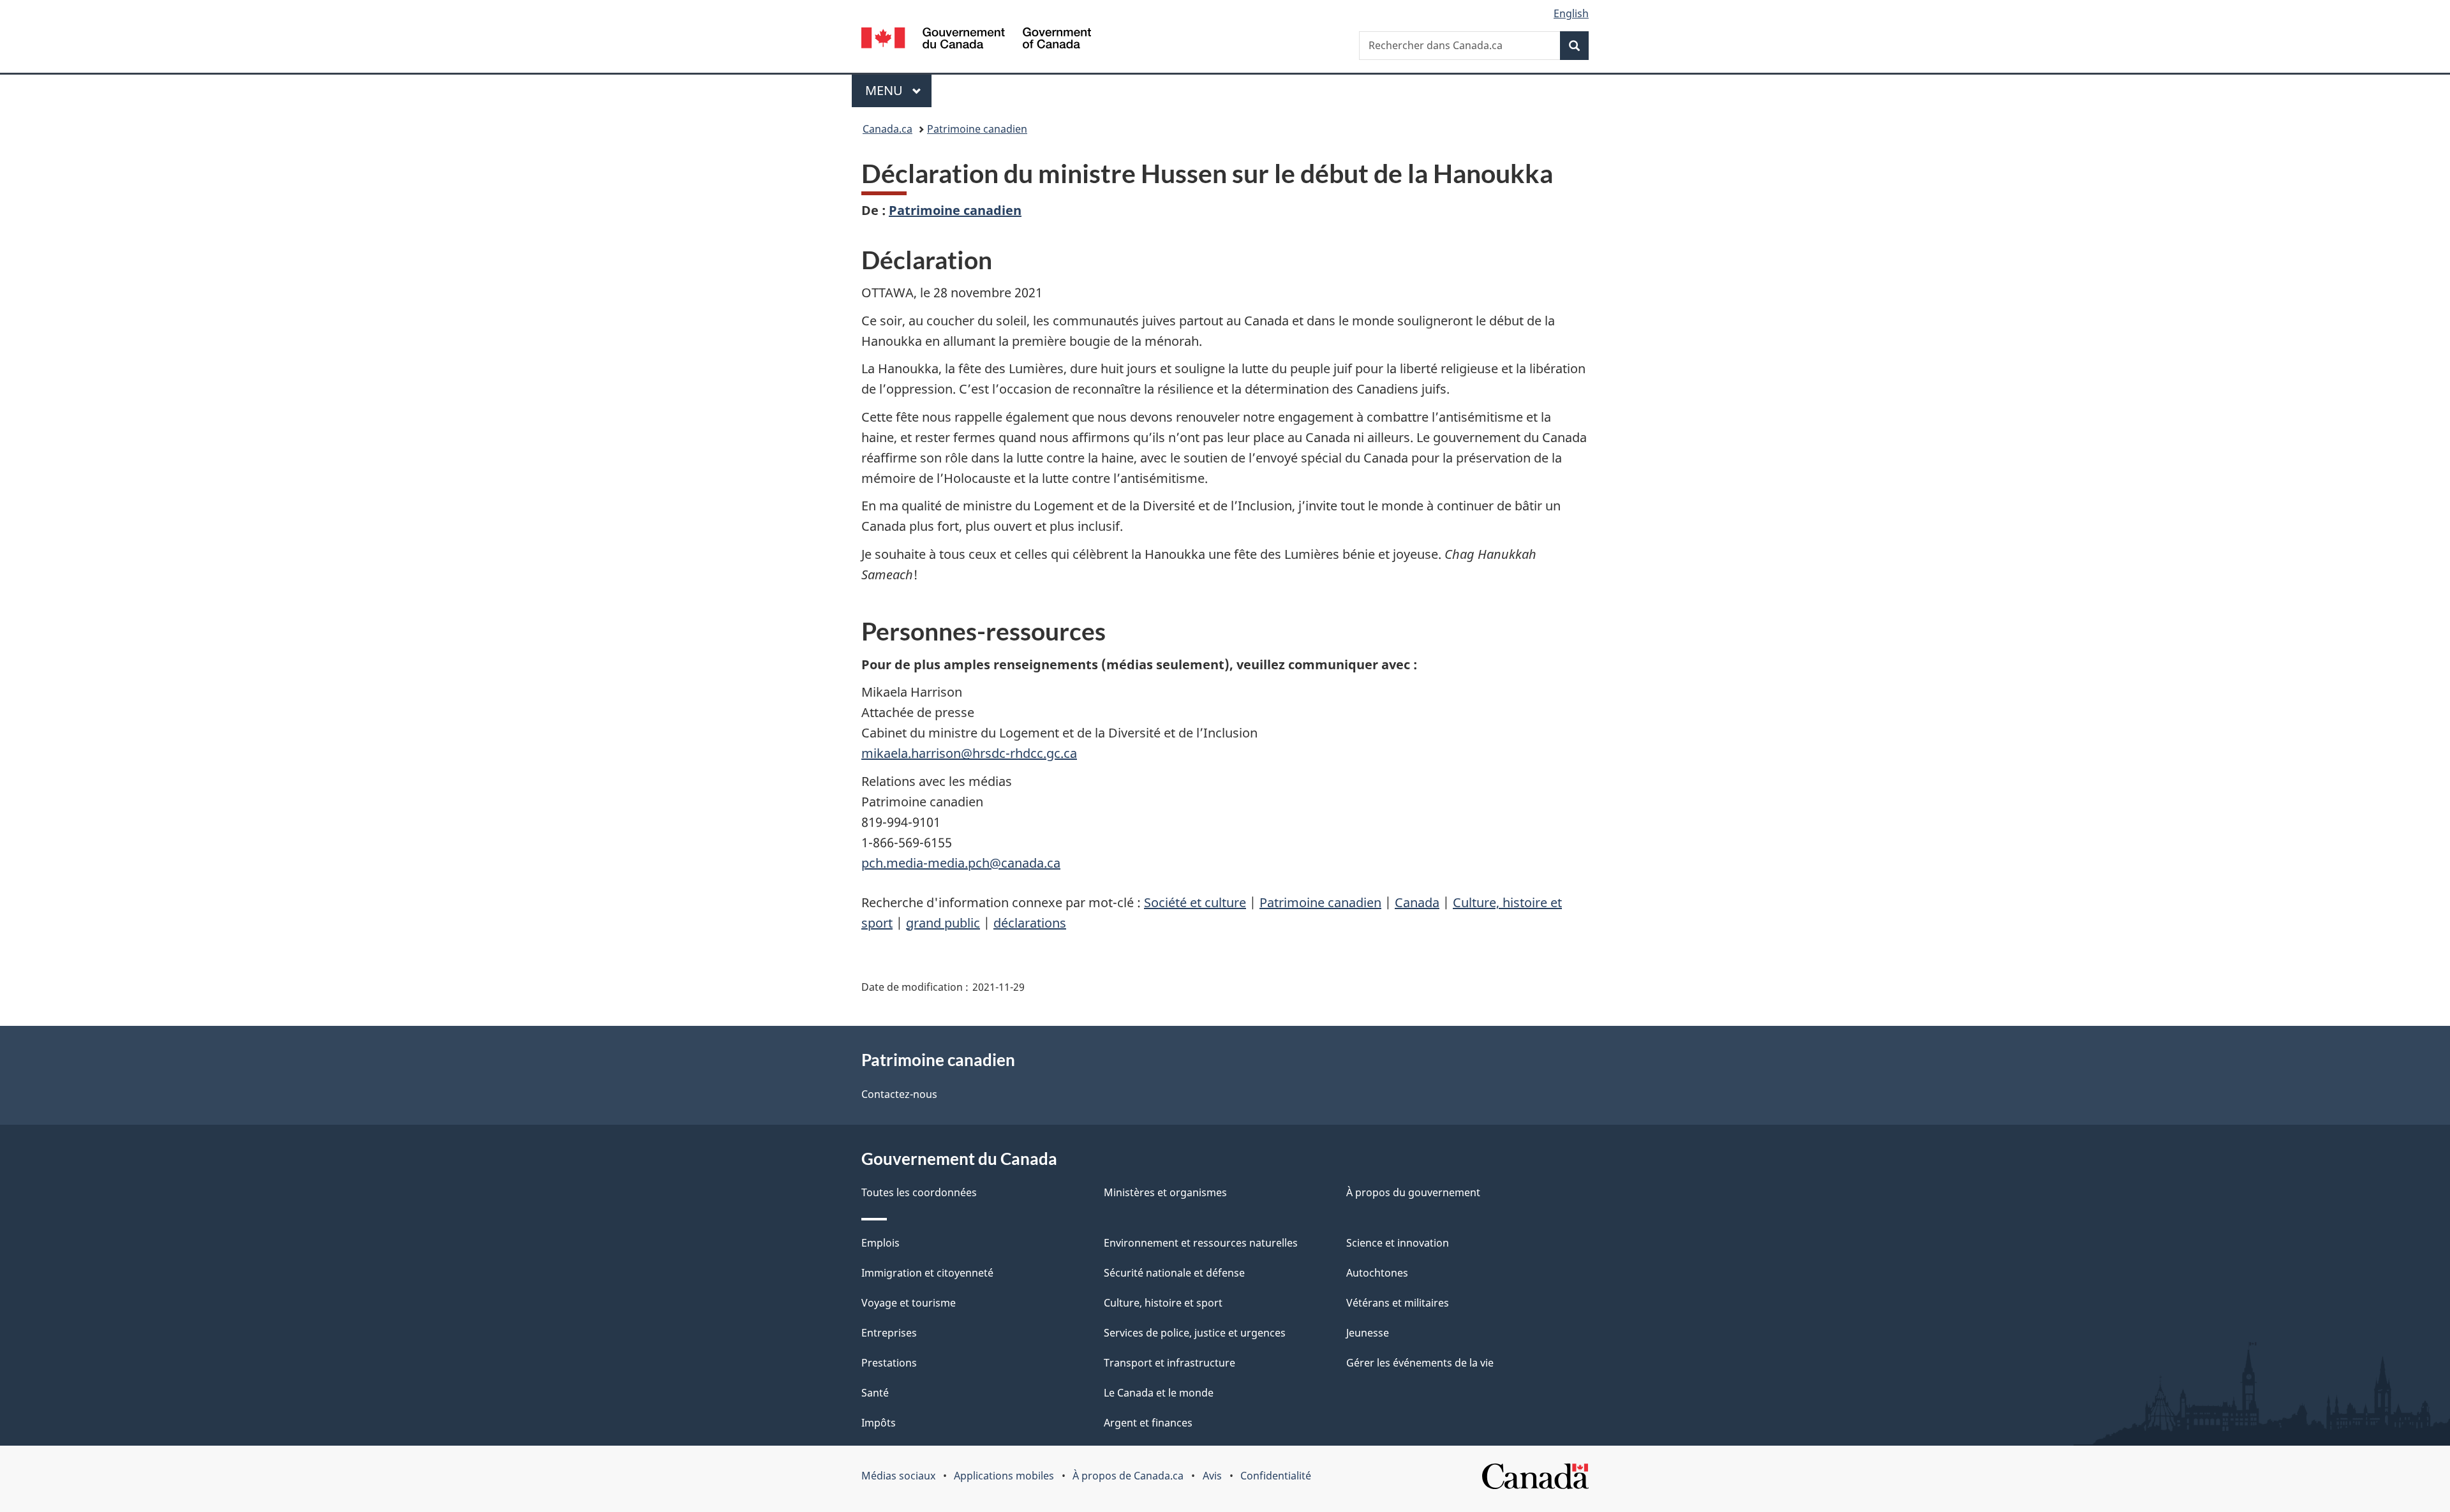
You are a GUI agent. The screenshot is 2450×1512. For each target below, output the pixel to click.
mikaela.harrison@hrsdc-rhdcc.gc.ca (969, 753)
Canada (1417, 902)
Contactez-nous (899, 1094)
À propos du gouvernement (1413, 1192)
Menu (898, 90)
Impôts (879, 1423)
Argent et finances (1148, 1423)
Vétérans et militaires (1398, 1303)
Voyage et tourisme (909, 1303)
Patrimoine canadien (977, 129)
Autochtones (1377, 1273)
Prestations (889, 1363)
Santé (875, 1393)
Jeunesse (1368, 1333)
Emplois (880, 1243)
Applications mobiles (1004, 1476)
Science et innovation (1398, 1243)
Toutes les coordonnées (919, 1192)
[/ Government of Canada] (976, 40)
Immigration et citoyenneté (927, 1273)
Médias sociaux (898, 1476)
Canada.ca (887, 129)
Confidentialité (1276, 1476)
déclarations (1030, 923)
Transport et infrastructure (1169, 1363)
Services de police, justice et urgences (1195, 1333)
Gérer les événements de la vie (1420, 1363)
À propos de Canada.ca (1128, 1476)
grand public (943, 923)
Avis (1212, 1476)
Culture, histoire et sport (1163, 1303)
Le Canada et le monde (1159, 1393)
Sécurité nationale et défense (1174, 1273)
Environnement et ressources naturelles (1201, 1243)
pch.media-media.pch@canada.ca (961, 863)
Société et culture (1195, 902)
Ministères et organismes (1165, 1192)
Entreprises (889, 1333)
